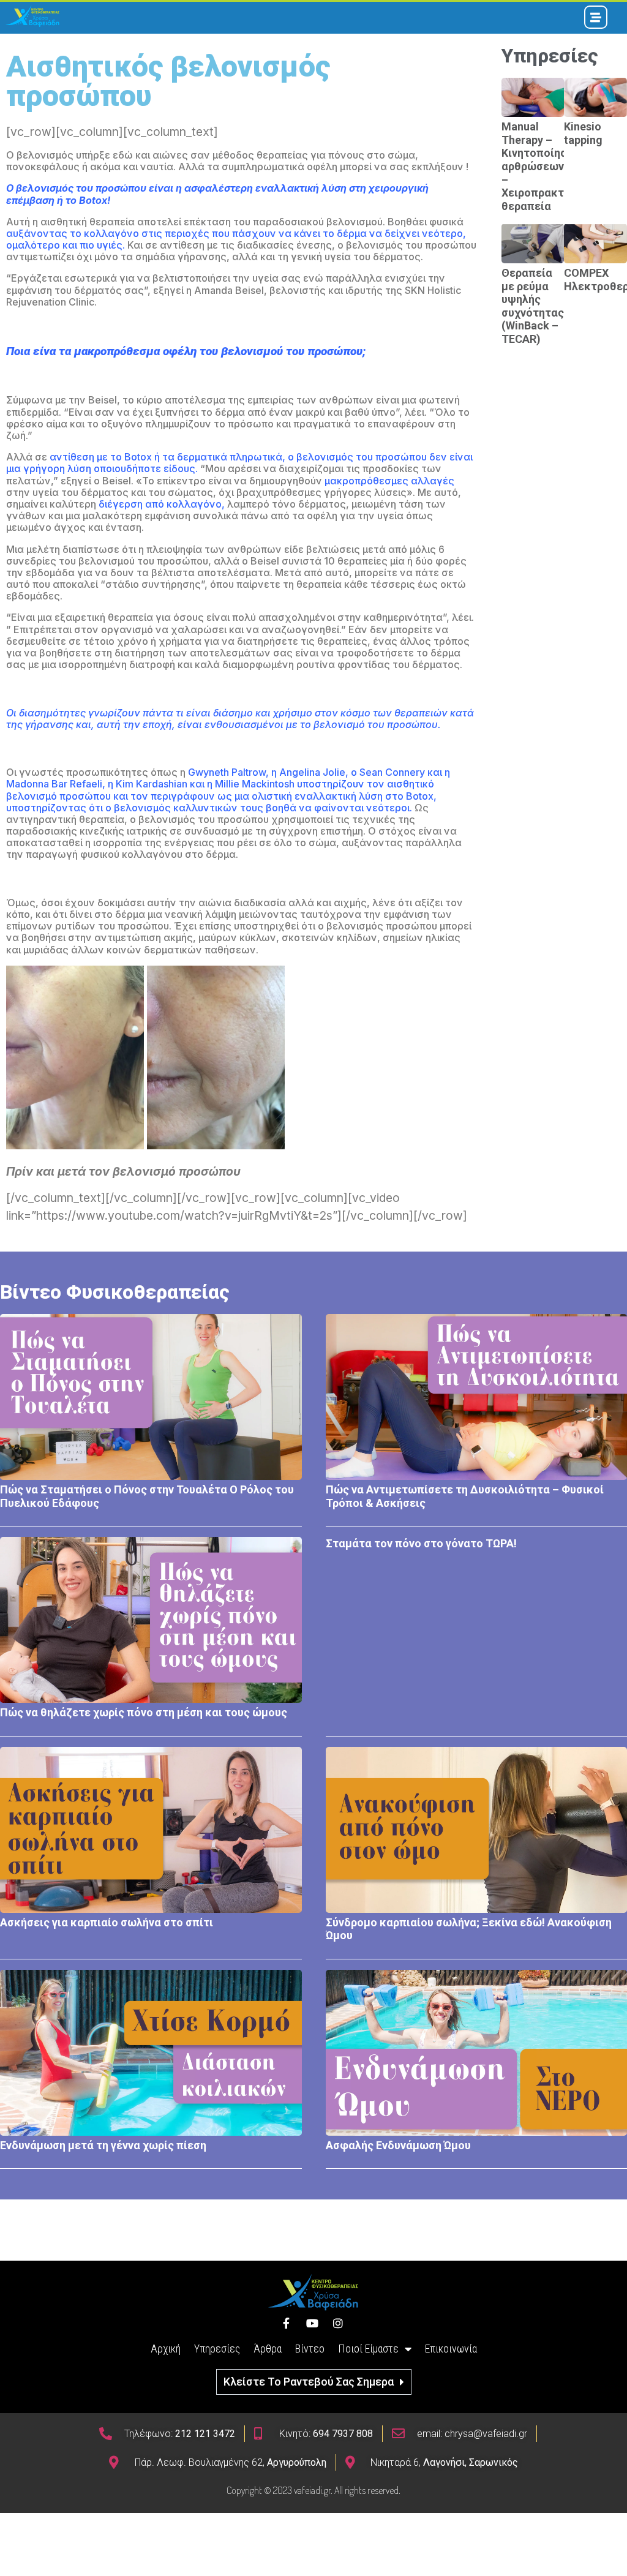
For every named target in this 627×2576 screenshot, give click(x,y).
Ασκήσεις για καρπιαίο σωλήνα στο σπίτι (107, 1922)
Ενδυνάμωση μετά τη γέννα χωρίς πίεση (103, 2145)
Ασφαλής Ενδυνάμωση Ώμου (398, 2145)
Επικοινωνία (451, 2349)
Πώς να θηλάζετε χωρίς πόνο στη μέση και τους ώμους (144, 1712)
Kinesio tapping (583, 133)
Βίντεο (310, 2349)
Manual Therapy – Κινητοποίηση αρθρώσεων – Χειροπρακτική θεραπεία (541, 166)
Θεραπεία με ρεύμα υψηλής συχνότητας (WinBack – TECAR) (533, 306)
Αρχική (166, 2349)
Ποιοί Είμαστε (368, 2349)
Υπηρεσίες (217, 2349)
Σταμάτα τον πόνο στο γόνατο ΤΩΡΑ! (421, 1543)
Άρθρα (268, 2349)
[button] (314, 2382)
